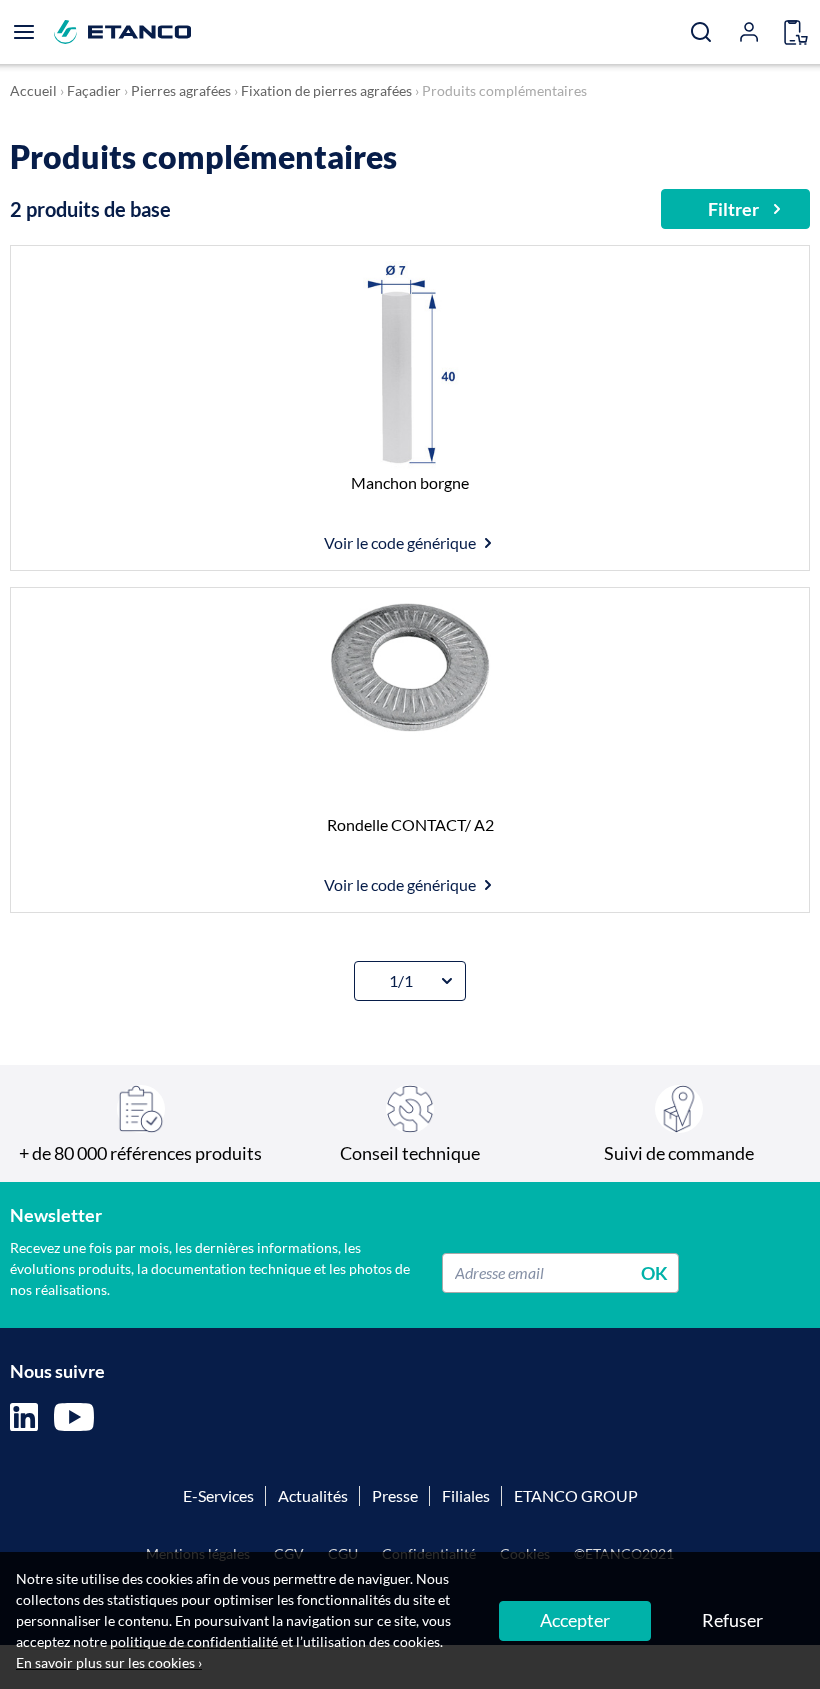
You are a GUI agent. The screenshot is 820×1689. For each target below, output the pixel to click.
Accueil (33, 90)
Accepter (575, 1620)
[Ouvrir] (24, 32)
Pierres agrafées (181, 90)
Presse (395, 1495)
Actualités (313, 1495)
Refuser (732, 1620)
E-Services (218, 1495)
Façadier (94, 90)
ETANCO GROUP (576, 1495)
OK (654, 1272)
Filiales (466, 1495)
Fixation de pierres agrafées (326, 90)
